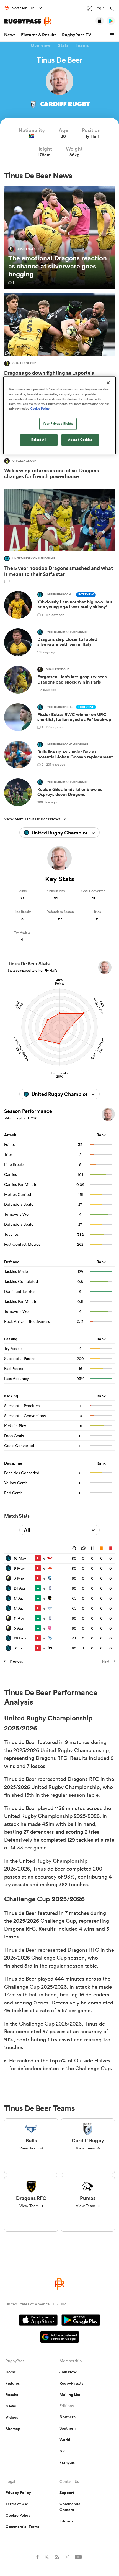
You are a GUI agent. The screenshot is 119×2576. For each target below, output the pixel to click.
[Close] (108, 383)
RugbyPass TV (77, 35)
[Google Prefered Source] (60, 2338)
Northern (68, 2417)
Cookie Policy (18, 2515)
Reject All (39, 440)
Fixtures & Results (39, 35)
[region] (60, 415)
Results (12, 2395)
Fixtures (13, 2383)
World (65, 2440)
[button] (113, 35)
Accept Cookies (80, 440)
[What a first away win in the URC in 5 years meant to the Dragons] (59, 536)
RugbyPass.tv (72, 2383)
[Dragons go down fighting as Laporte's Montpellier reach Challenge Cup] (59, 339)
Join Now (68, 2372)
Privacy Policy (18, 2493)
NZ (62, 2451)
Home (11, 2372)
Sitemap (13, 2429)
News (10, 35)
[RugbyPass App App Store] (38, 2321)
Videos (12, 2417)
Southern (68, 2428)
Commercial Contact (71, 2507)
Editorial (67, 2521)
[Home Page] (28, 21)
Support (67, 2493)
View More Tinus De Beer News (32, 819)
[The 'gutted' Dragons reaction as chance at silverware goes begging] (59, 238)
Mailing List (70, 2395)
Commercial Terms (22, 2527)
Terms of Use (17, 2504)
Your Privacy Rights (58, 423)
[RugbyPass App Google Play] (81, 2321)
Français (67, 2462)
